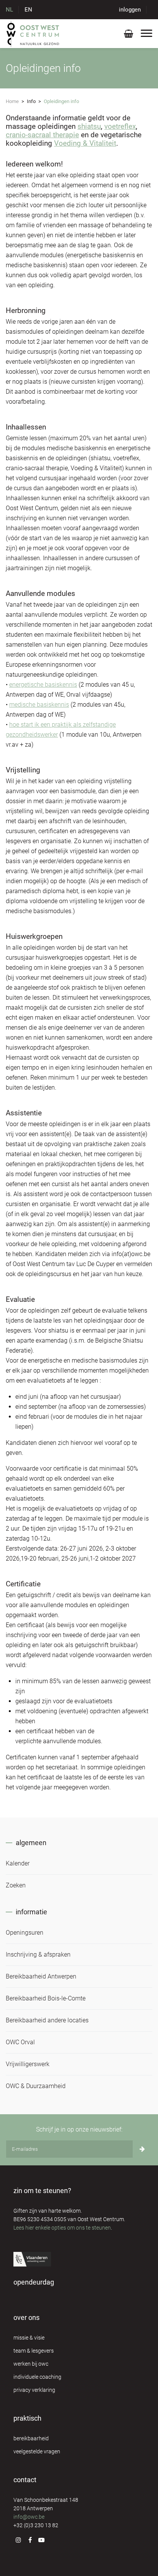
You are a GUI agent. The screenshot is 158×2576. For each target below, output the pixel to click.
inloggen (130, 10)
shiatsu (89, 126)
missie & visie (29, 2338)
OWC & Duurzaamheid (36, 2086)
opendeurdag (34, 2282)
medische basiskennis (39, 705)
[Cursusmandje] (128, 35)
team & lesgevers (34, 2351)
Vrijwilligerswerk (28, 2064)
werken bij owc (31, 2364)
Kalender (18, 1863)
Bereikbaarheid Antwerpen (41, 1976)
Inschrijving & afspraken (38, 1954)
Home (12, 101)
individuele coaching (37, 2377)
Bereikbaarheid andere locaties (47, 2020)
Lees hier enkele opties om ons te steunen (62, 2228)
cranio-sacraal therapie (42, 135)
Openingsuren (25, 1933)
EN (28, 10)
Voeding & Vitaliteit (85, 143)
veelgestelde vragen (37, 2451)
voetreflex (120, 126)
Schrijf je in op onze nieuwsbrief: (79, 2129)
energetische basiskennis (43, 685)
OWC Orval (20, 2042)
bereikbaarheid (31, 2438)
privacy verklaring (34, 2390)
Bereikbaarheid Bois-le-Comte (46, 1998)
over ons (26, 2317)
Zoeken (16, 1885)
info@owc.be (29, 2517)
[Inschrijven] (142, 2149)
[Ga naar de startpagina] (33, 33)
